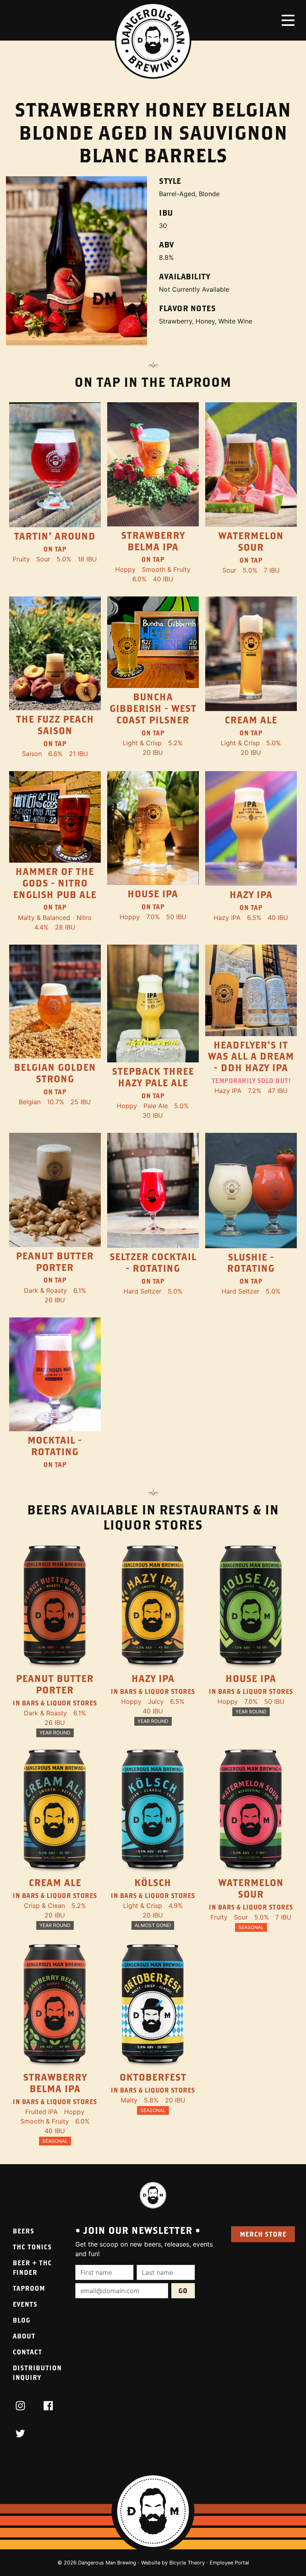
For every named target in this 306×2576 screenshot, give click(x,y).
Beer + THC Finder (32, 2267)
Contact (27, 2352)
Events (25, 2304)
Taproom (29, 2288)
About (24, 2336)
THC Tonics (32, 2247)
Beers (24, 2231)
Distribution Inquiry (37, 2372)
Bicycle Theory (187, 2563)
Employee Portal (229, 2563)
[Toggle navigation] (288, 20)
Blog (22, 2320)
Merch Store (263, 2234)
